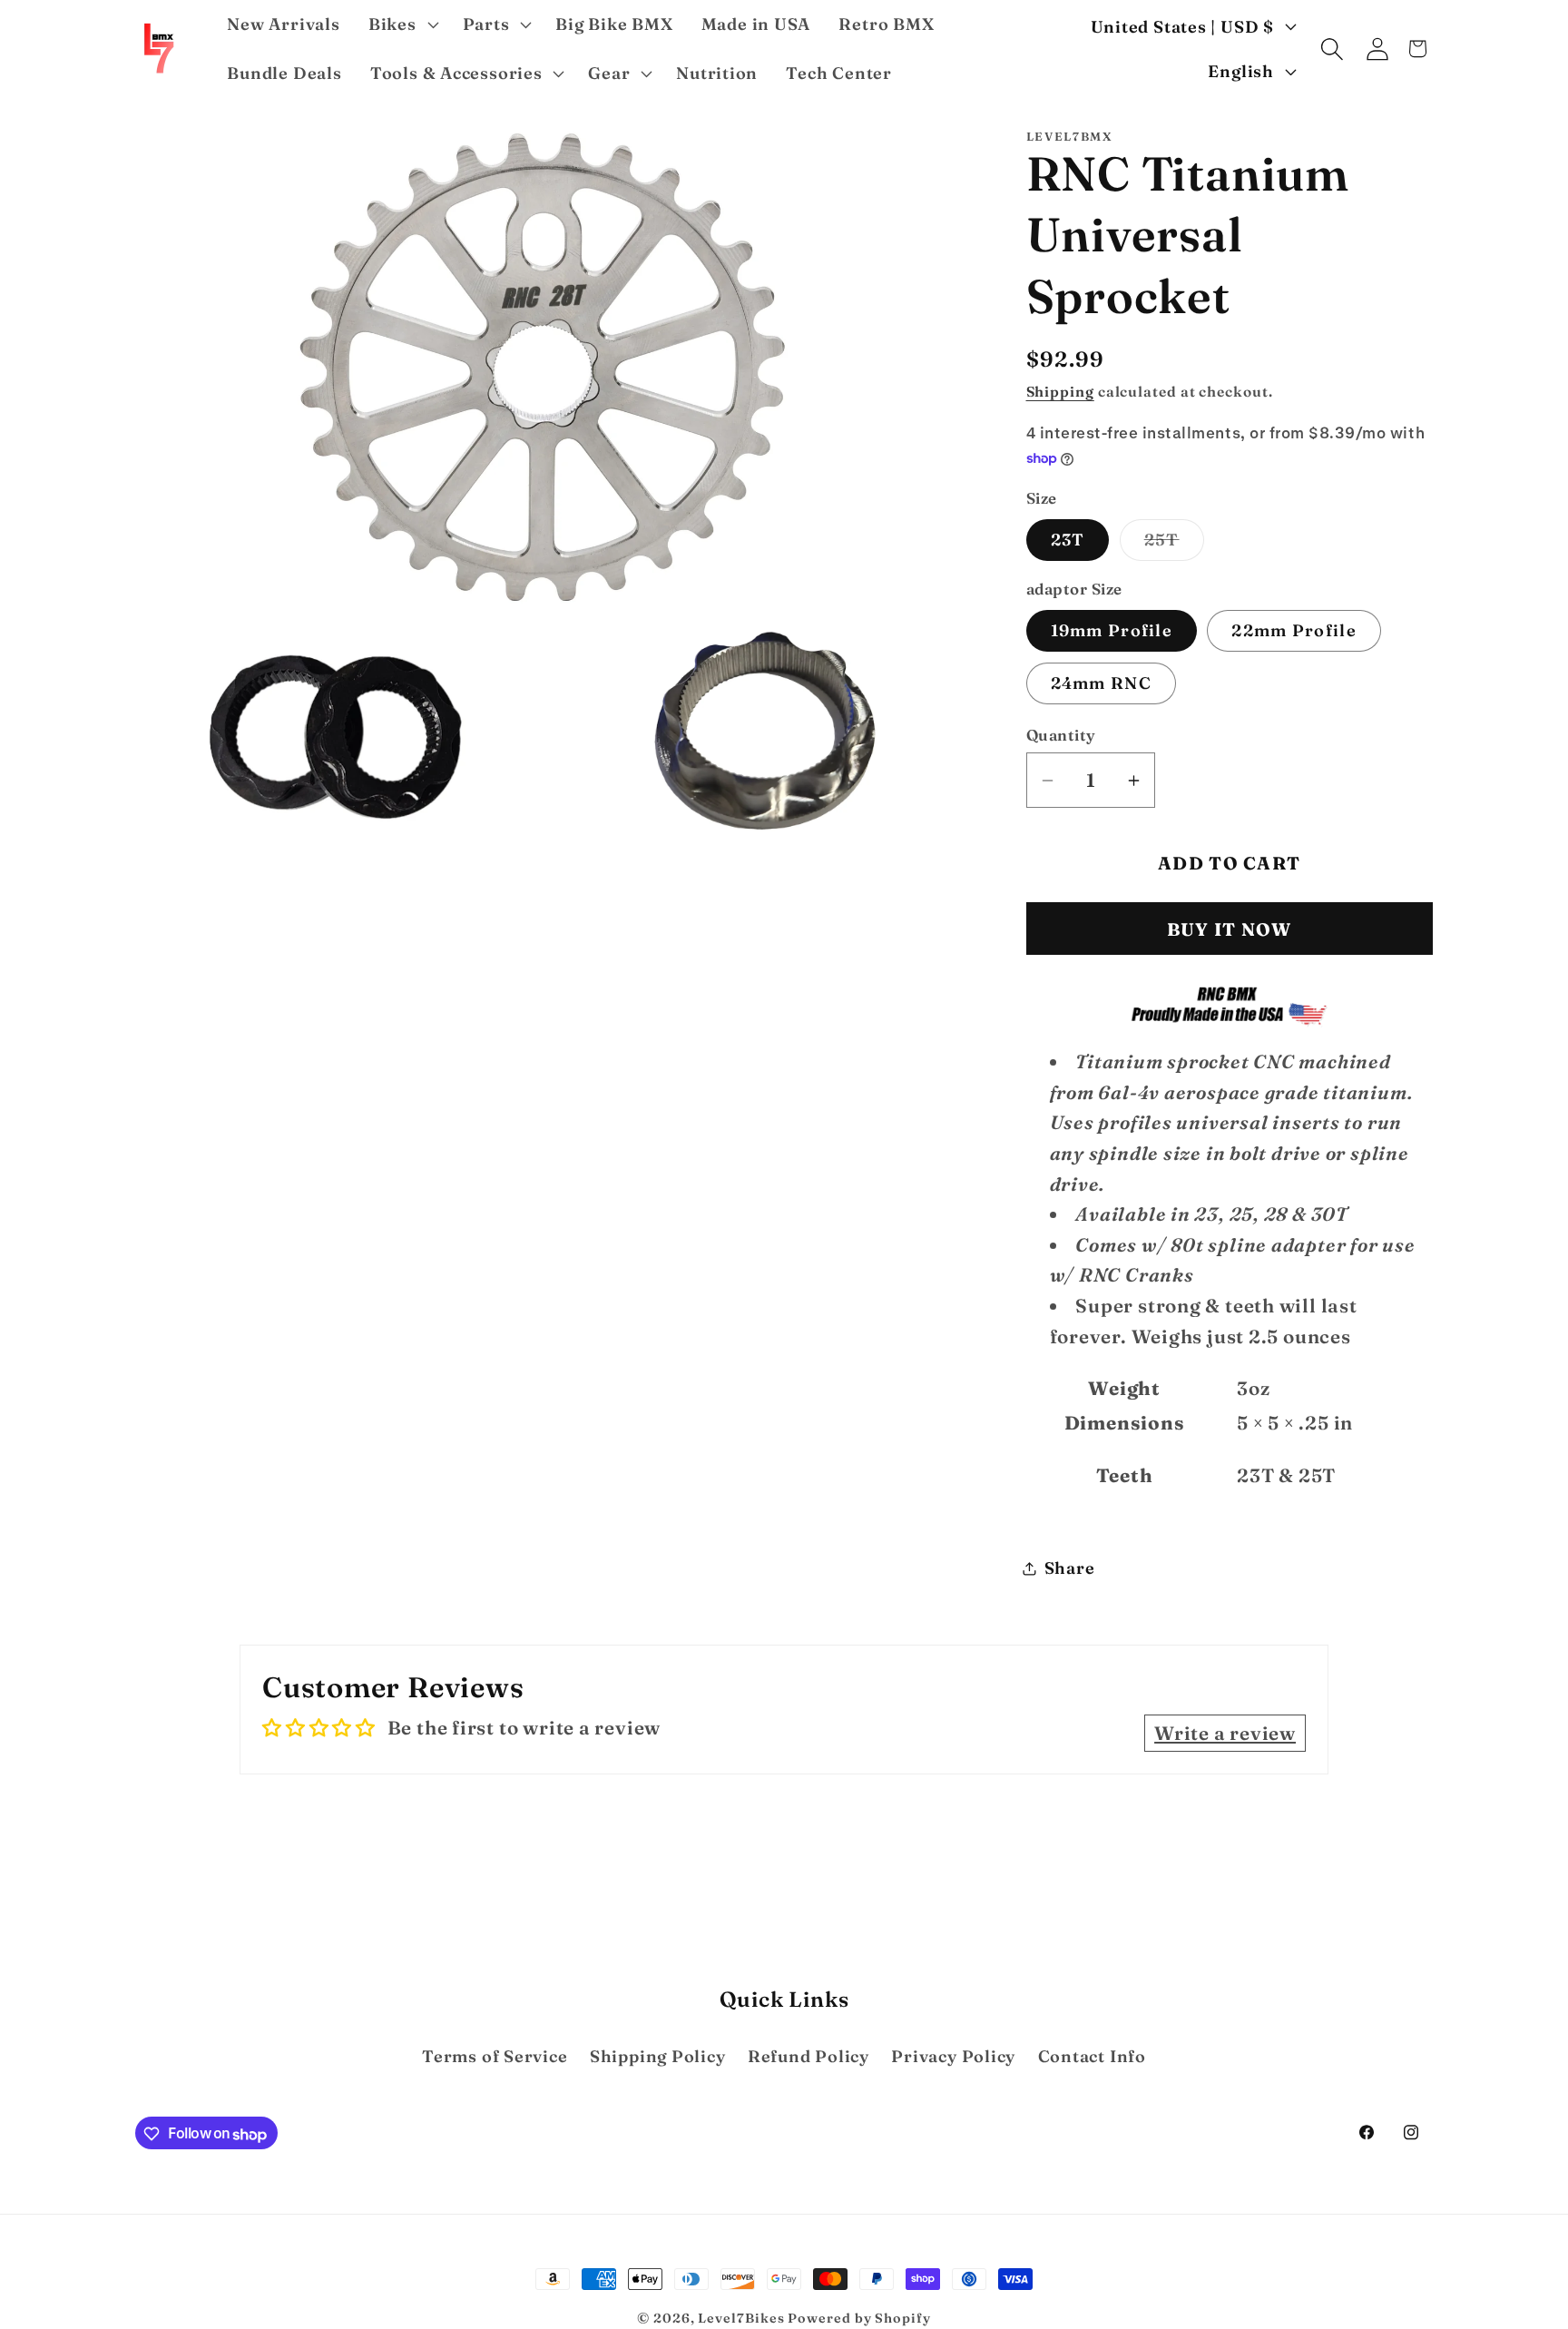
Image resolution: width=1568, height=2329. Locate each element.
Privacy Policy (953, 2056)
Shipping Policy (658, 2056)
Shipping (1060, 393)
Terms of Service (495, 2056)
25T (1174, 545)
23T (1068, 540)
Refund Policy (808, 2056)
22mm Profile (1294, 630)
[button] (401, 25)
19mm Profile (1112, 630)
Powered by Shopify (859, 2318)
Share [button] (1070, 1568)
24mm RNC (1101, 683)
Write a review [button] (1225, 1733)
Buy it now (1230, 930)
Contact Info (1092, 2056)
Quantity (1061, 735)
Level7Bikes (741, 2318)
